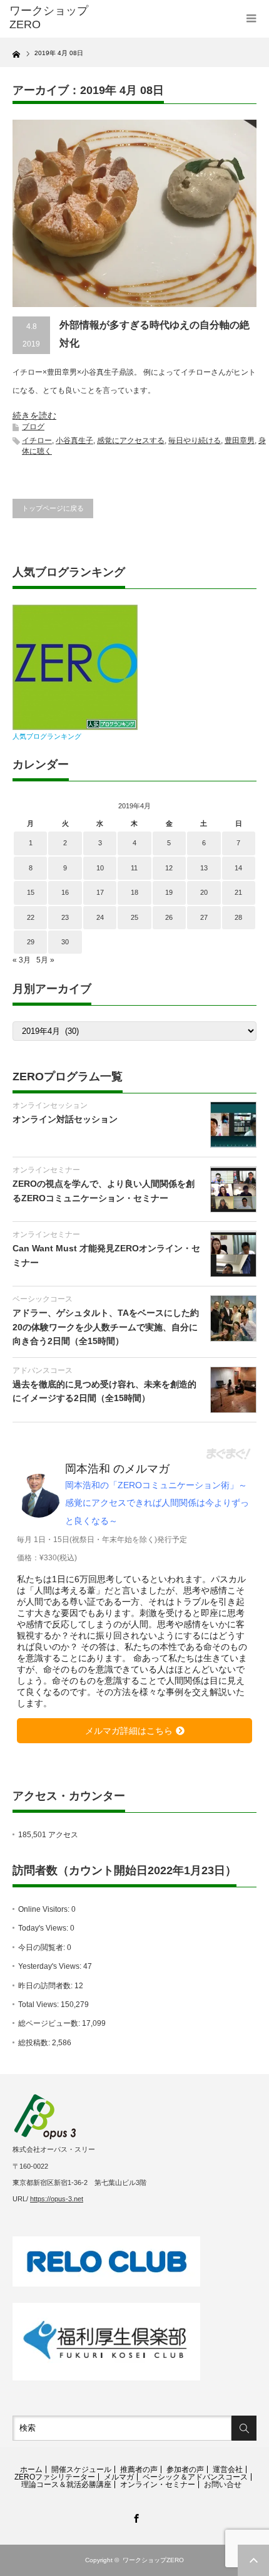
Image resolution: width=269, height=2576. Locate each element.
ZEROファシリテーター (55, 2477)
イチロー (37, 441)
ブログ (33, 427)
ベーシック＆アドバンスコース (195, 2477)
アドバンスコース (43, 1370)
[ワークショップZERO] (63, 18)
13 (204, 868)
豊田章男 (240, 441)
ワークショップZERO (153, 2560)
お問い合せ (223, 2485)
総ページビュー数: (50, 2023)
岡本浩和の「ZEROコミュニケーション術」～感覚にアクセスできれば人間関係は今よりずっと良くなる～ (157, 1503)
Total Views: (39, 2005)
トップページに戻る (53, 508)
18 (134, 892)
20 (204, 892)
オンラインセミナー (46, 1170)
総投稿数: (35, 2043)
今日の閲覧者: (43, 1948)
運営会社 (228, 2469)
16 (65, 892)
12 (169, 868)
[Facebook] (134, 2516)
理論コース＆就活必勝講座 (66, 2485)
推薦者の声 (139, 2469)
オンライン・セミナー (158, 2485)
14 (238, 868)
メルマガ (119, 2477)
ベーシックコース (43, 1299)
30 (65, 942)
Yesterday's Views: (51, 1966)
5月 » (45, 960)
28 (238, 917)
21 (238, 892)
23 (65, 917)
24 (100, 917)
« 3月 (22, 960)
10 (100, 868)
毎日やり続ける (195, 441)
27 (204, 917)
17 (100, 892)
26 (169, 917)
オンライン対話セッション (65, 1119)
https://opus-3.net (57, 2199)
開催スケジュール (81, 2469)
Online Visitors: (45, 1909)
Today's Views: (44, 1928)
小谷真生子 (74, 441)
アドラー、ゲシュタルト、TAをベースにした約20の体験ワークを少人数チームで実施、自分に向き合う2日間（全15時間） (106, 1327)
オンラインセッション (50, 1105)
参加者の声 (185, 2469)
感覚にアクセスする (131, 441)
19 (169, 892)
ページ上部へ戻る (253, 2560)
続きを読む (34, 415)
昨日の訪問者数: (46, 1986)
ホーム (31, 2469)
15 (31, 892)
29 (31, 942)
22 (31, 917)
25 (134, 917)
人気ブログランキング (47, 736)
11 (134, 868)
